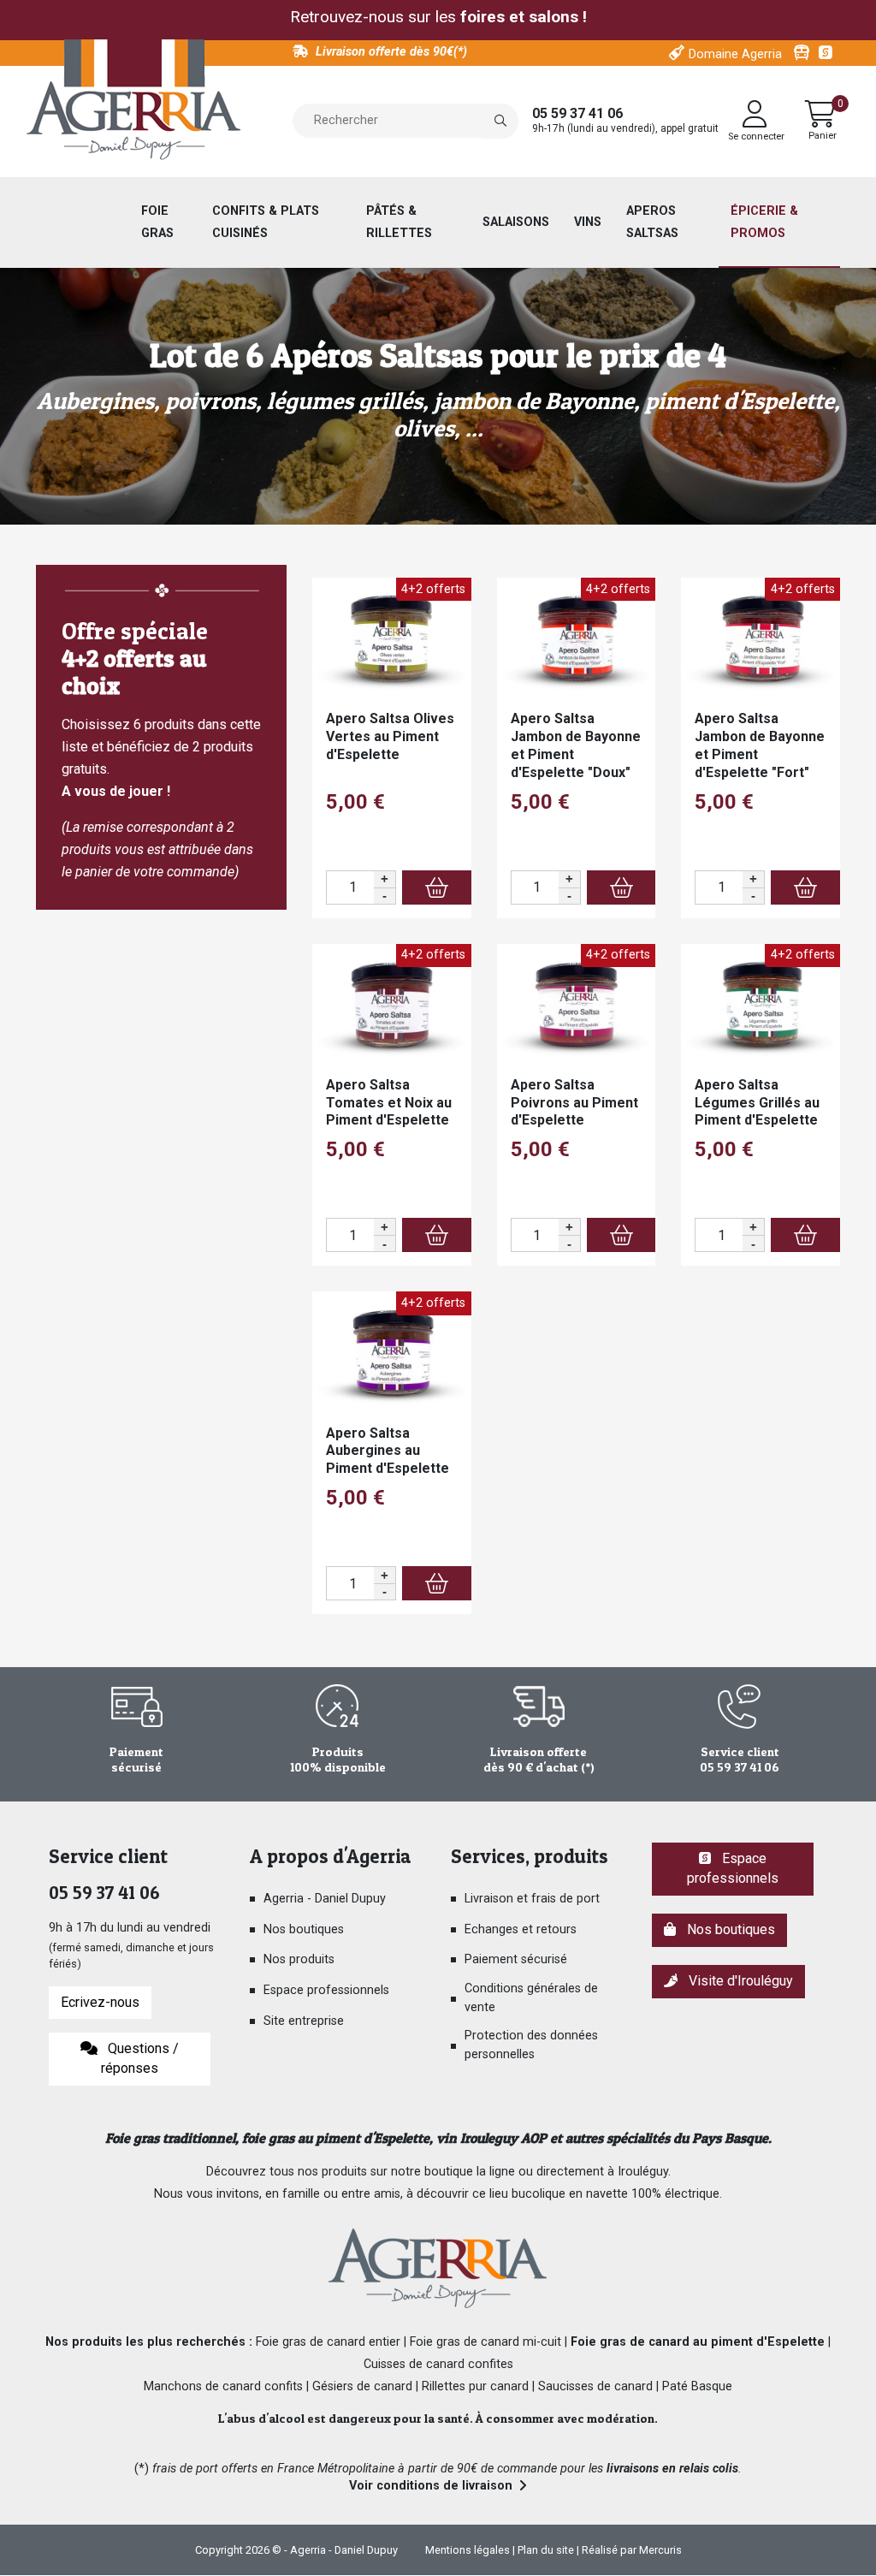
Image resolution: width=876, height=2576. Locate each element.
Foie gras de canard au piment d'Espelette (698, 2342)
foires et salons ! (524, 17)
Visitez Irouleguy (802, 53)
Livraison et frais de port (532, 1899)
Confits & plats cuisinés (266, 222)
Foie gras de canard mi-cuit (485, 2342)
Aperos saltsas (652, 222)
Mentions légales (468, 2550)
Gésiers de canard (362, 2386)
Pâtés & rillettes (399, 222)
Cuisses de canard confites (438, 2364)
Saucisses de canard (595, 2386)
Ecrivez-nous (100, 2002)
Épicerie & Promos (764, 222)
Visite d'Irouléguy (737, 1981)
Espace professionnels (326, 1990)
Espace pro (827, 53)
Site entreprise (304, 2021)
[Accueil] (134, 101)
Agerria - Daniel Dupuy (325, 1899)
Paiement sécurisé (516, 1959)
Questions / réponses (140, 2058)
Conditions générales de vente (531, 1998)
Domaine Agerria (735, 54)
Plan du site (546, 2550)
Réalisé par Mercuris (632, 2550)
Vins (588, 222)
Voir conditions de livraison (431, 2486)
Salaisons (516, 222)
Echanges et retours (521, 1929)
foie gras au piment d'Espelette (336, 2138)
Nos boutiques (304, 1929)
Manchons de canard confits (223, 2386)
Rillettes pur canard (475, 2386)
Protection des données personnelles (531, 2045)
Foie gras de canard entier (328, 2342)
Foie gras (157, 222)
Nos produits (299, 1959)
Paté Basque (697, 2386)
